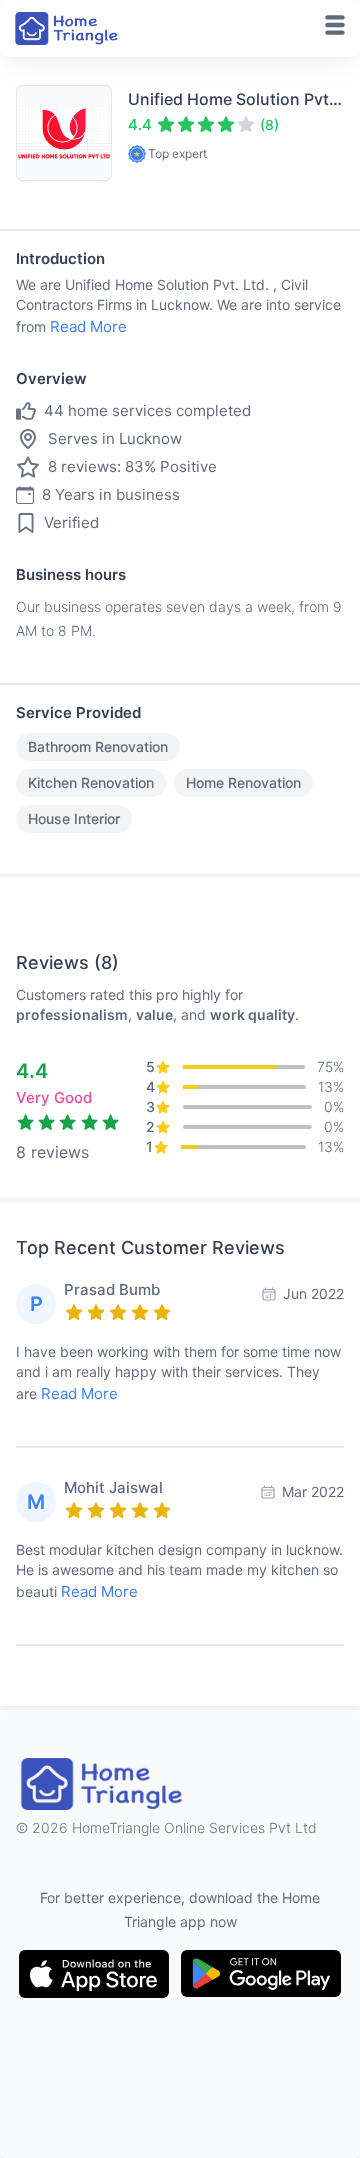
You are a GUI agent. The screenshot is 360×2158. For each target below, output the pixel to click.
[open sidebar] (335, 25)
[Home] (68, 28)
